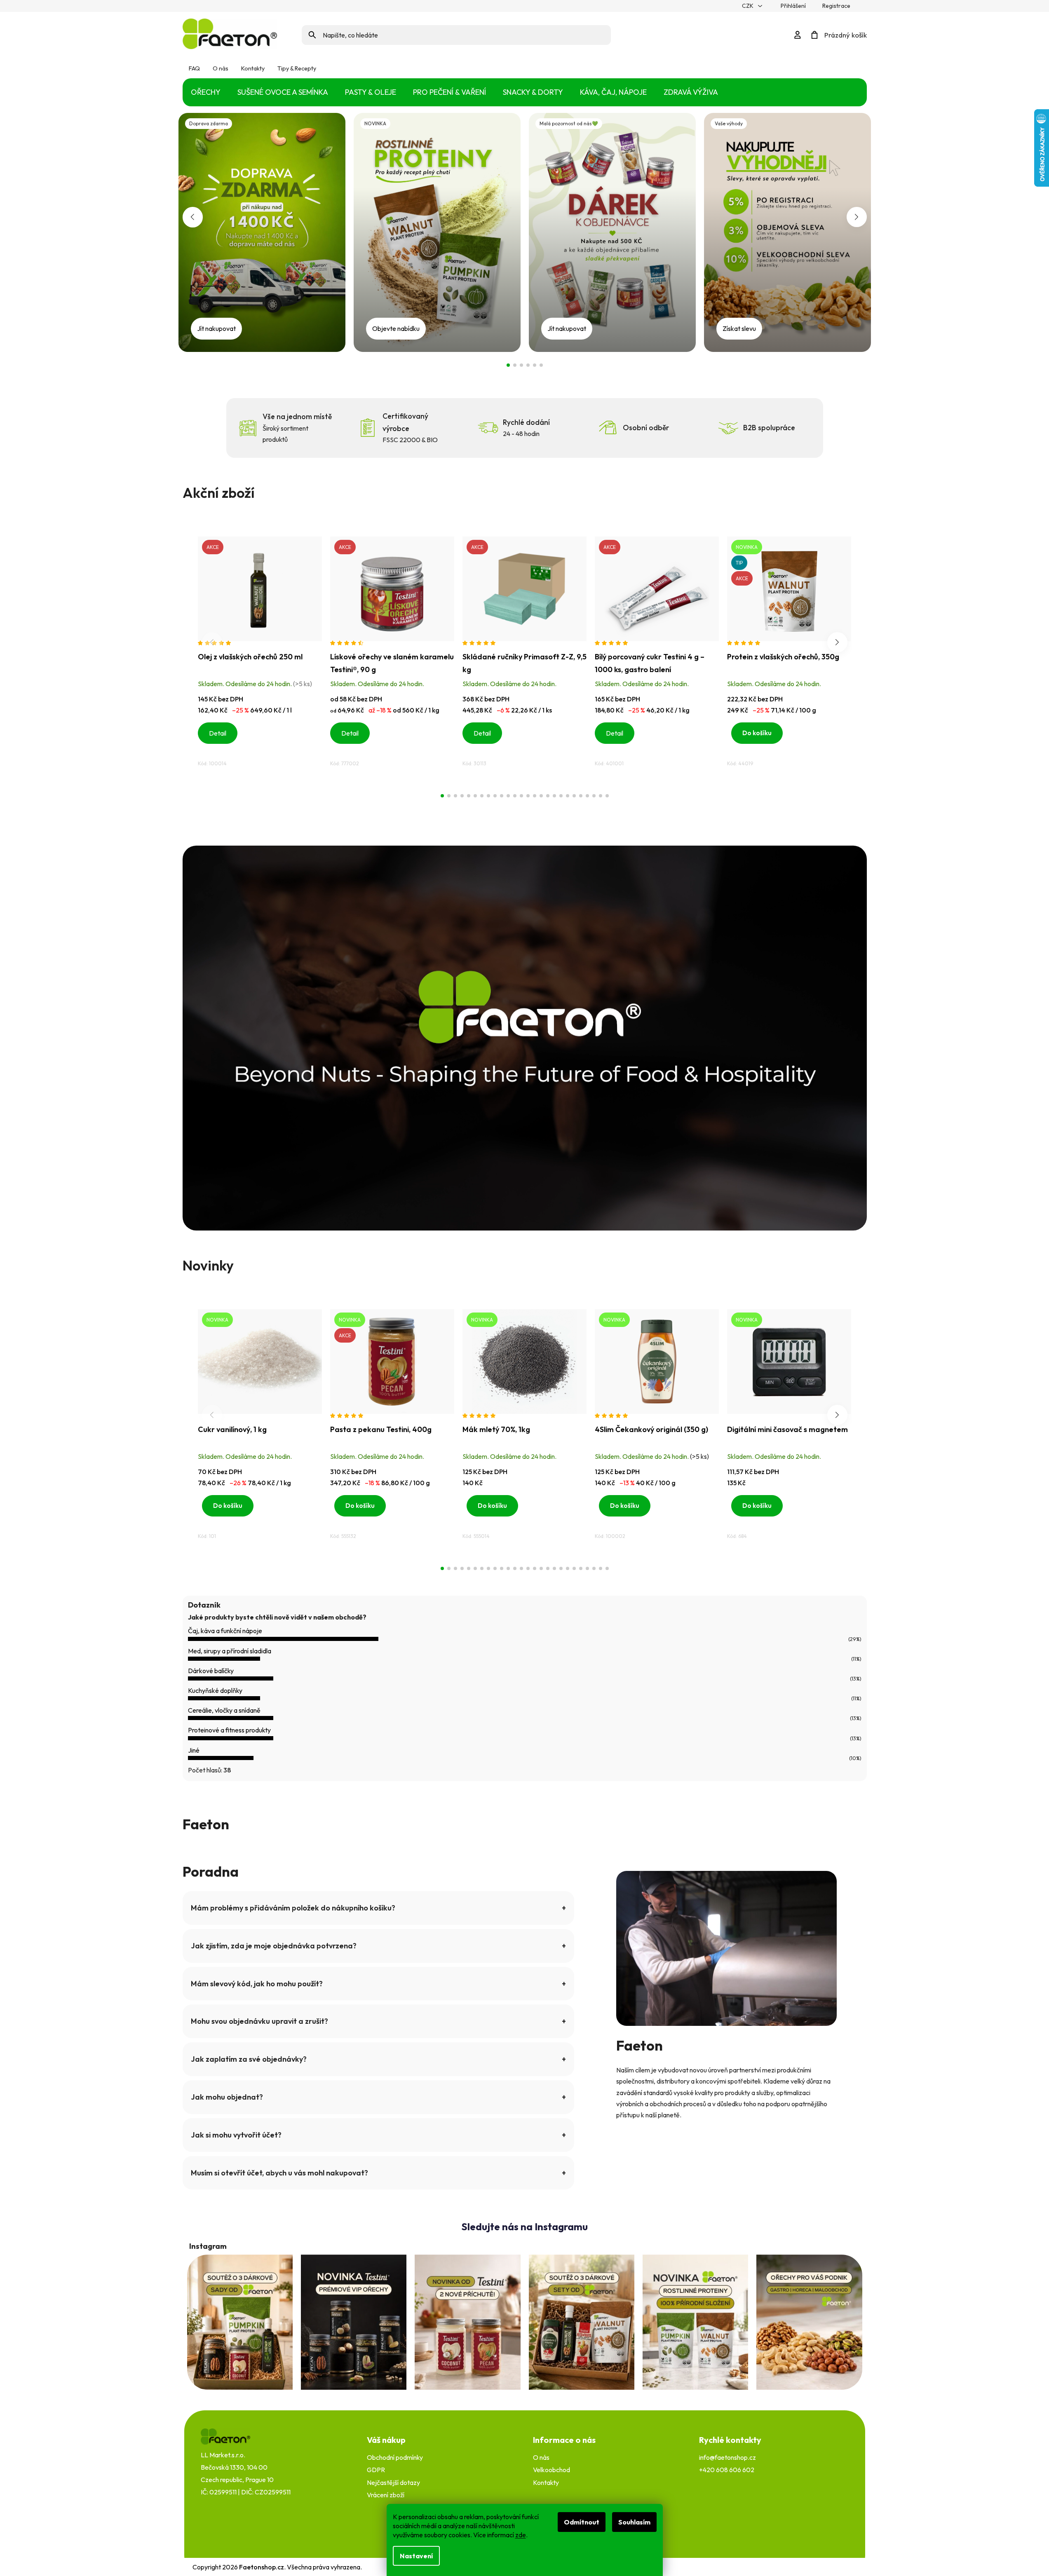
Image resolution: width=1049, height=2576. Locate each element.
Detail (218, 733)
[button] (193, 217)
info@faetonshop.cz (727, 2457)
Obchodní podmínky (395, 2457)
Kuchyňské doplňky (215, 1690)
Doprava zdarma (508, 365)
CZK (748, 6)
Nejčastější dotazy (393, 2482)
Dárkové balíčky (211, 1671)
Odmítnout (582, 2522)
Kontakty (253, 69)
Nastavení (416, 2556)
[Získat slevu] (787, 231)
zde (521, 2535)
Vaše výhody (528, 365)
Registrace (836, 6)
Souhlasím (634, 2522)
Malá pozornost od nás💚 (521, 365)
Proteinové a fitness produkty (229, 1730)
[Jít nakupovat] (262, 231)
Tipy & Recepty (297, 69)
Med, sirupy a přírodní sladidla (230, 1651)
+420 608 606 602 (727, 2470)
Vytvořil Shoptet (834, 2567)
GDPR (376, 2470)
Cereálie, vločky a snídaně (224, 1710)
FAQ (194, 69)
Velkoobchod (551, 2470)
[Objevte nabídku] (437, 231)
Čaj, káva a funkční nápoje (225, 1631)
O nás (221, 69)
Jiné (194, 1750)
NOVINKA (515, 365)
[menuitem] (206, 93)
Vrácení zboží (386, 2495)
